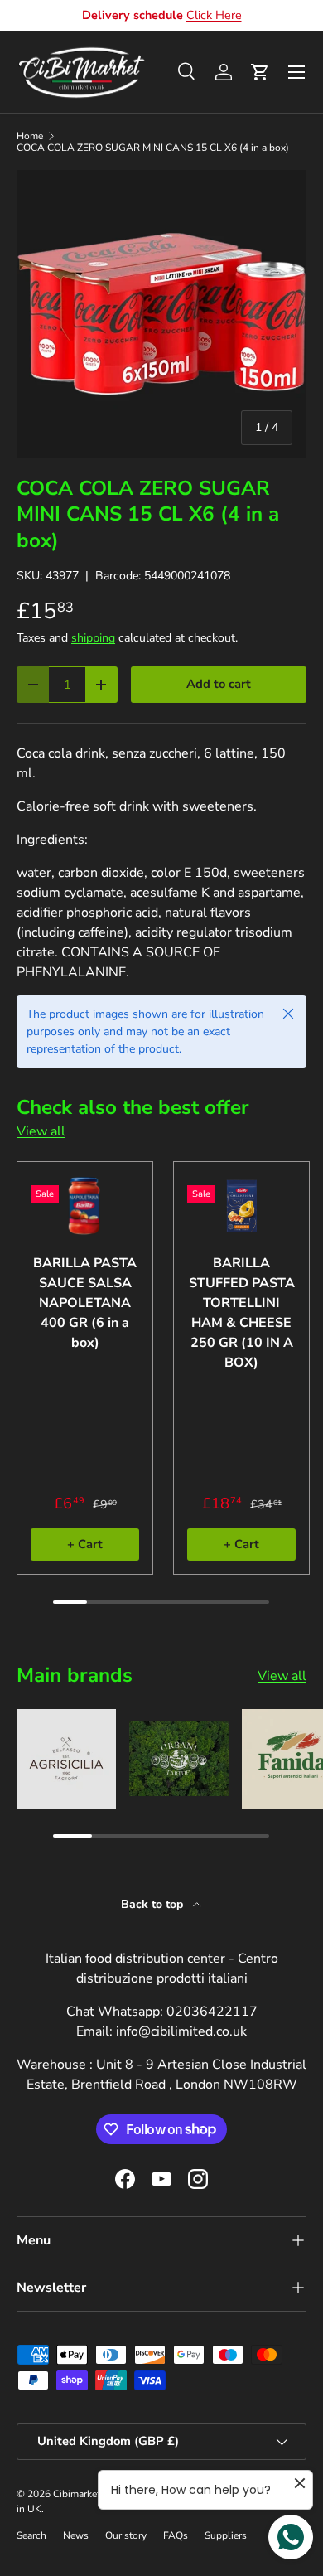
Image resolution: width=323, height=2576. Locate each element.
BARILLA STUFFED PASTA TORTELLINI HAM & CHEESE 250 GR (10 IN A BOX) (242, 1313)
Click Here (214, 15)
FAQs (176, 2535)
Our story (126, 2535)
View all (41, 1131)
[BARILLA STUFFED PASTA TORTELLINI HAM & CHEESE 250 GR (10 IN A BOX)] (241, 1206)
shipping (93, 638)
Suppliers (226, 2535)
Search (31, 2535)
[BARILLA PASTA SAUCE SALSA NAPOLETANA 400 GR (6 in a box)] (85, 1206)
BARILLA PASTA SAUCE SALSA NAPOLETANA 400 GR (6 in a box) (85, 1303)
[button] (260, 72)
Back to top (154, 1904)
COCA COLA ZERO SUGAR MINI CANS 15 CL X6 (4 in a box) (153, 148)
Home (30, 136)
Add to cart (219, 684)
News (76, 2535)
